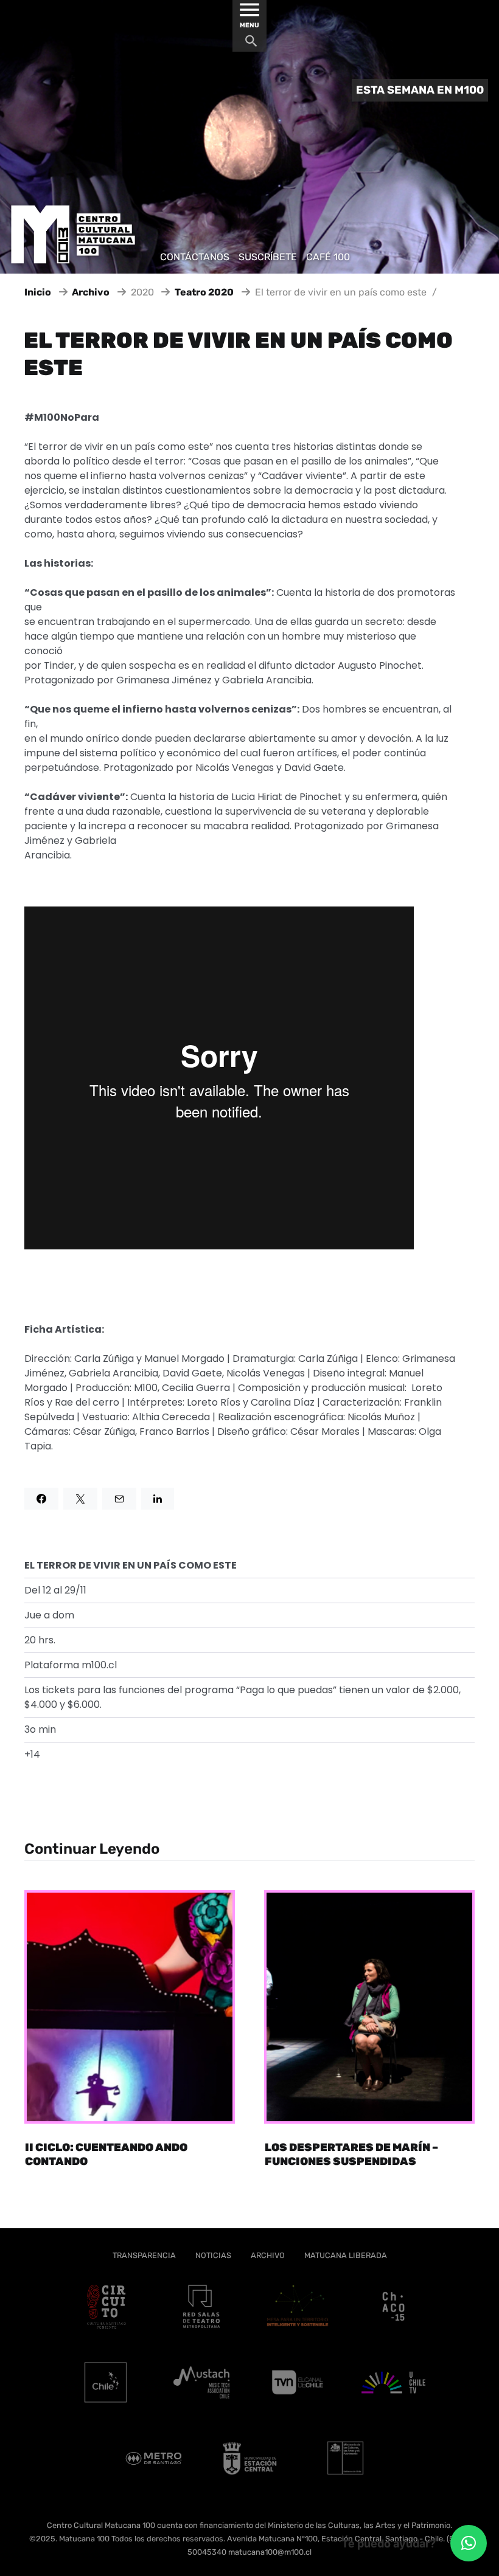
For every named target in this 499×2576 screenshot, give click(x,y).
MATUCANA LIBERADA (346, 2255)
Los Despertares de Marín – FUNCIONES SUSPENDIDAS (351, 2154)
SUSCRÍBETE (268, 257)
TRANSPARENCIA (144, 2255)
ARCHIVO (268, 2255)
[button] (469, 2543)
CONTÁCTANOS (195, 257)
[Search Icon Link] (251, 44)
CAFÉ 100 (328, 257)
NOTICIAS (213, 2255)
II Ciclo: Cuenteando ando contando (106, 2154)
